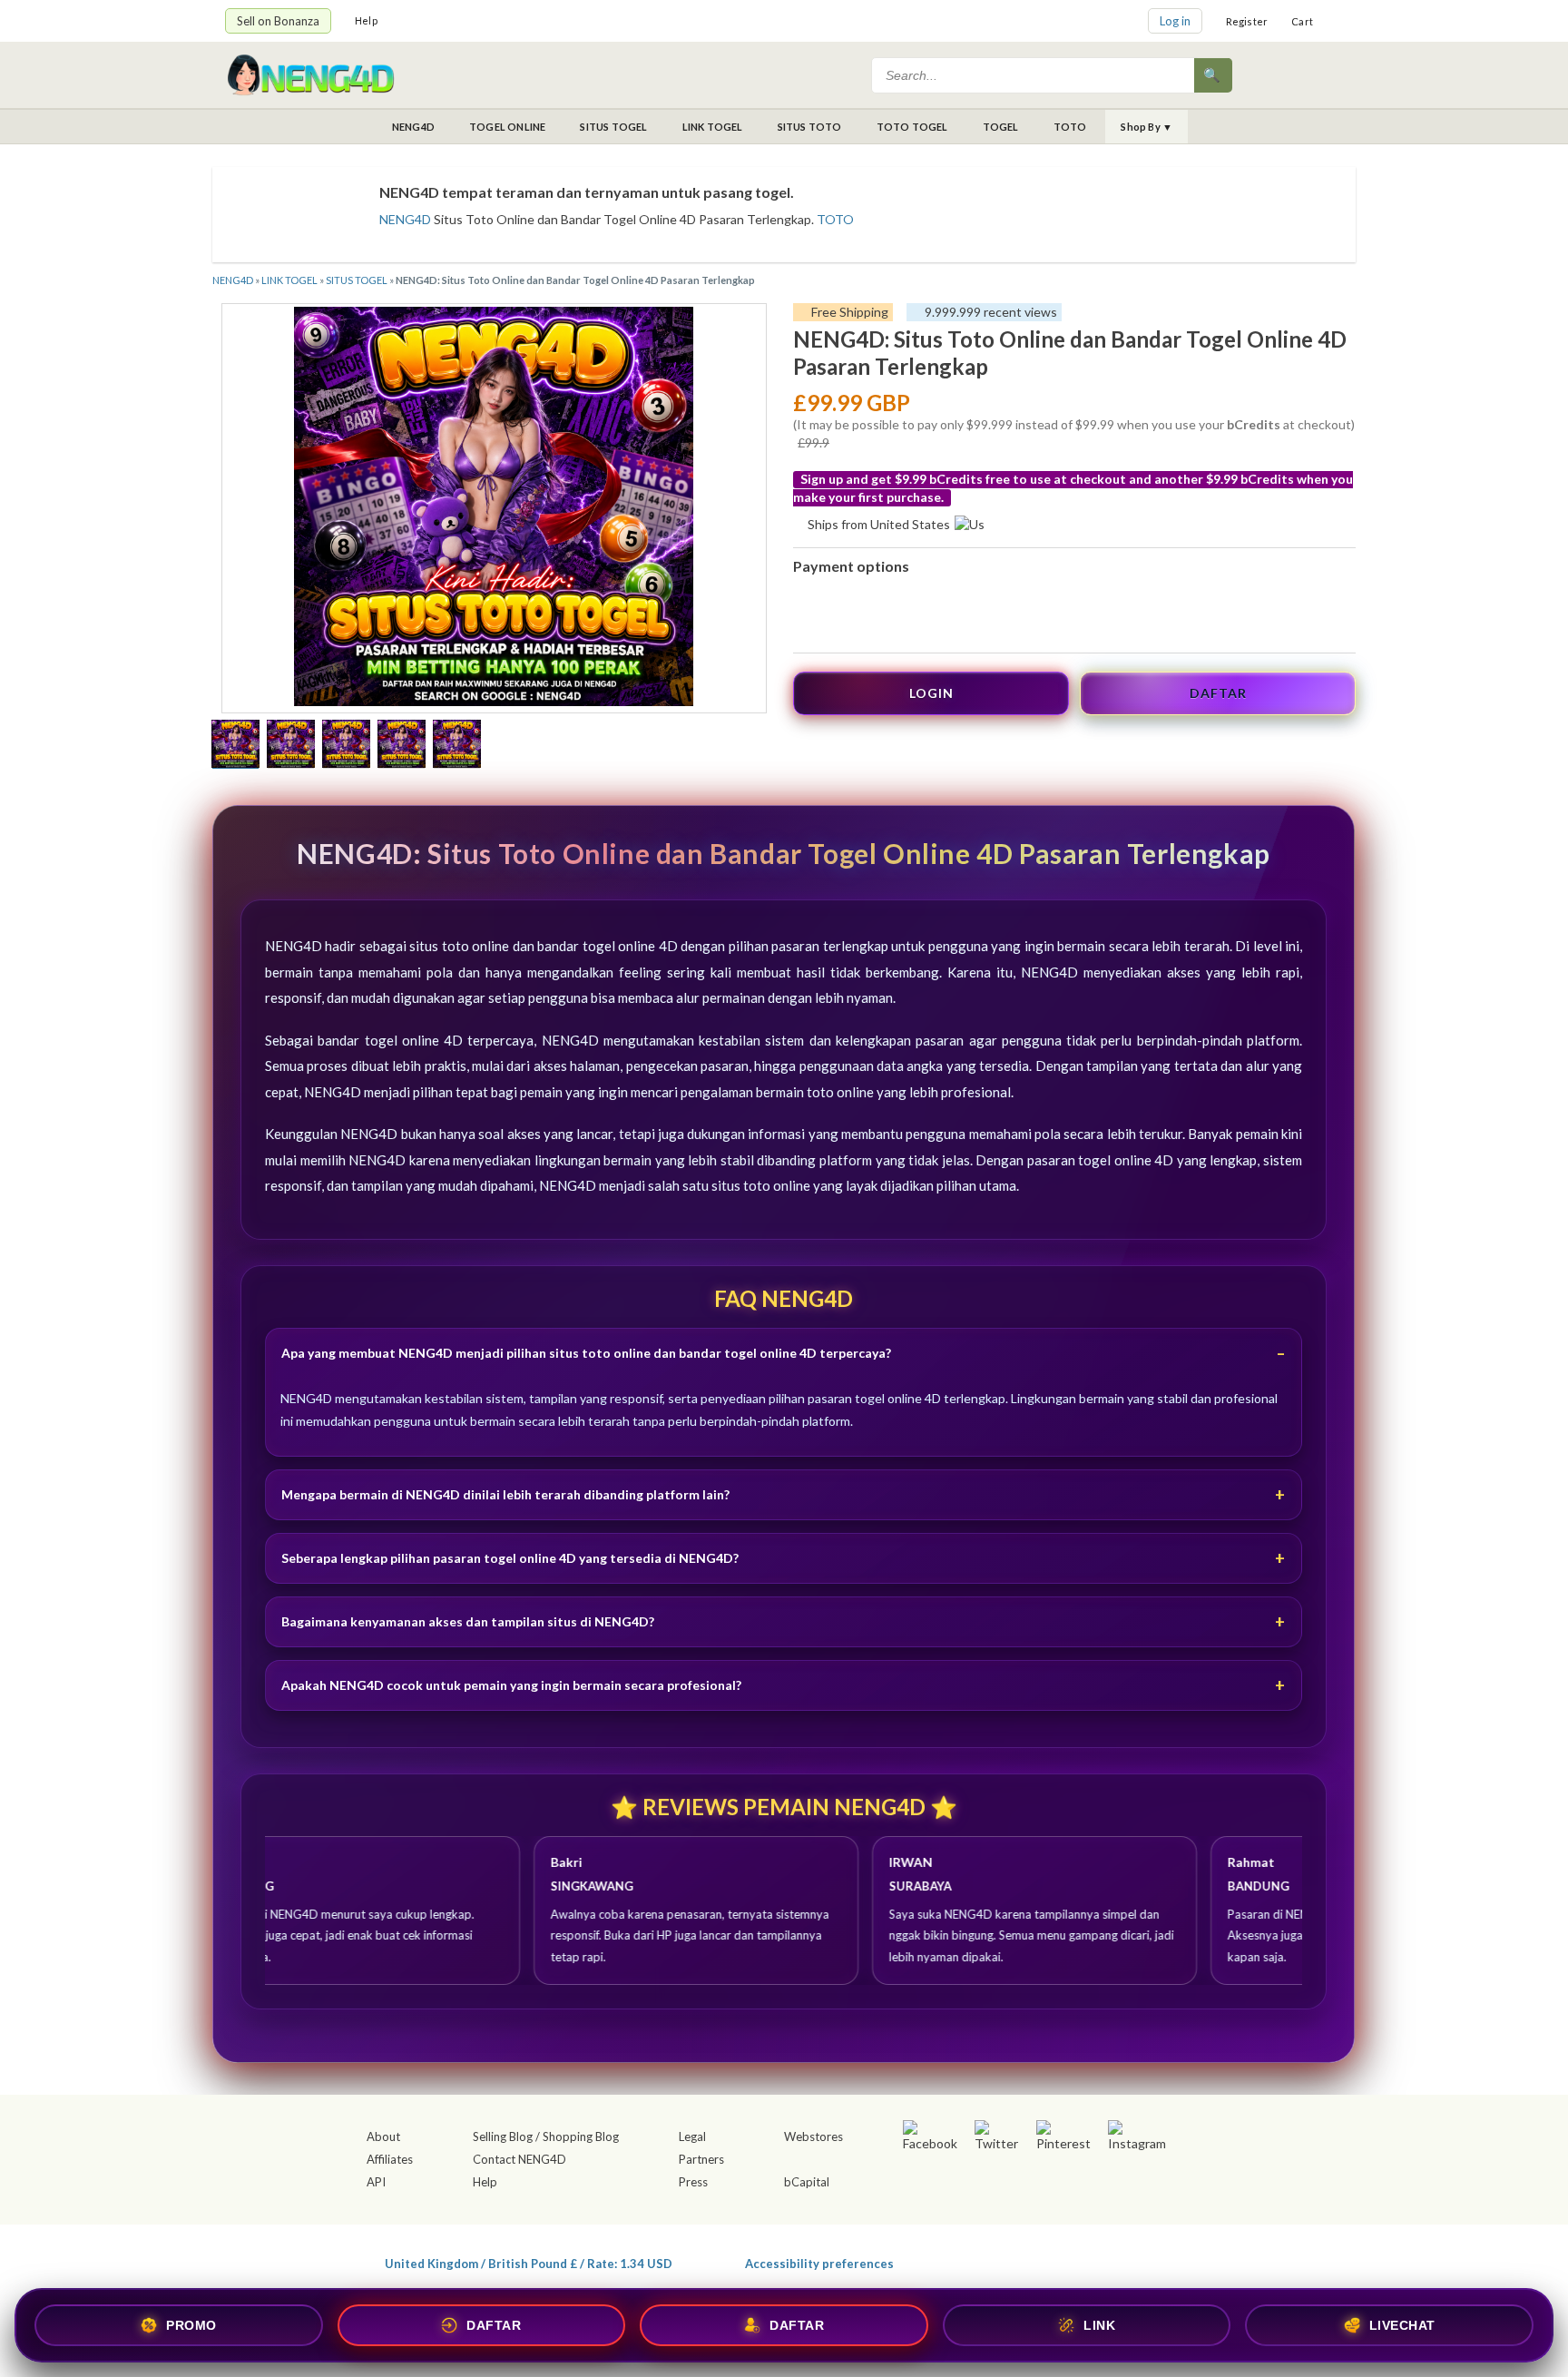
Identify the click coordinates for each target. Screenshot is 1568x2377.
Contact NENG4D (519, 2159)
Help (366, 20)
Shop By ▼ (1147, 127)
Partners (701, 2159)
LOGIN (931, 693)
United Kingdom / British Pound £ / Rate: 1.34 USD (529, 2263)
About (383, 2136)
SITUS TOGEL (613, 127)
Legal (692, 2136)
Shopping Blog (581, 2136)
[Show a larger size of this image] (235, 746)
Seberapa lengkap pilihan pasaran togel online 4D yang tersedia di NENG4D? (510, 1558)
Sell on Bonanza (278, 21)
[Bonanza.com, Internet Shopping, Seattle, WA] (1080, 2260)
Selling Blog (503, 2136)
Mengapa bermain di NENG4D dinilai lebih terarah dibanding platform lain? (505, 1494)
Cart (1302, 21)
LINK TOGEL (713, 127)
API (376, 2182)
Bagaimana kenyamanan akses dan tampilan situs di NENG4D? (468, 1621)
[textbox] (1034, 75)
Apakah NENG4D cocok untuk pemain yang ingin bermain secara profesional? (511, 1685)
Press (693, 2182)
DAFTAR (1218, 693)
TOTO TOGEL (912, 127)
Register (1247, 21)
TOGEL (1001, 127)
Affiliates (390, 2159)
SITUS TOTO (810, 127)
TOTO (1070, 127)
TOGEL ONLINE (507, 127)
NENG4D (413, 127)
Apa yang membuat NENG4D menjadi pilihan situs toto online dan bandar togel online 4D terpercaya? (586, 1353)
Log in (1175, 21)
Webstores (813, 2136)
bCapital (807, 2182)
